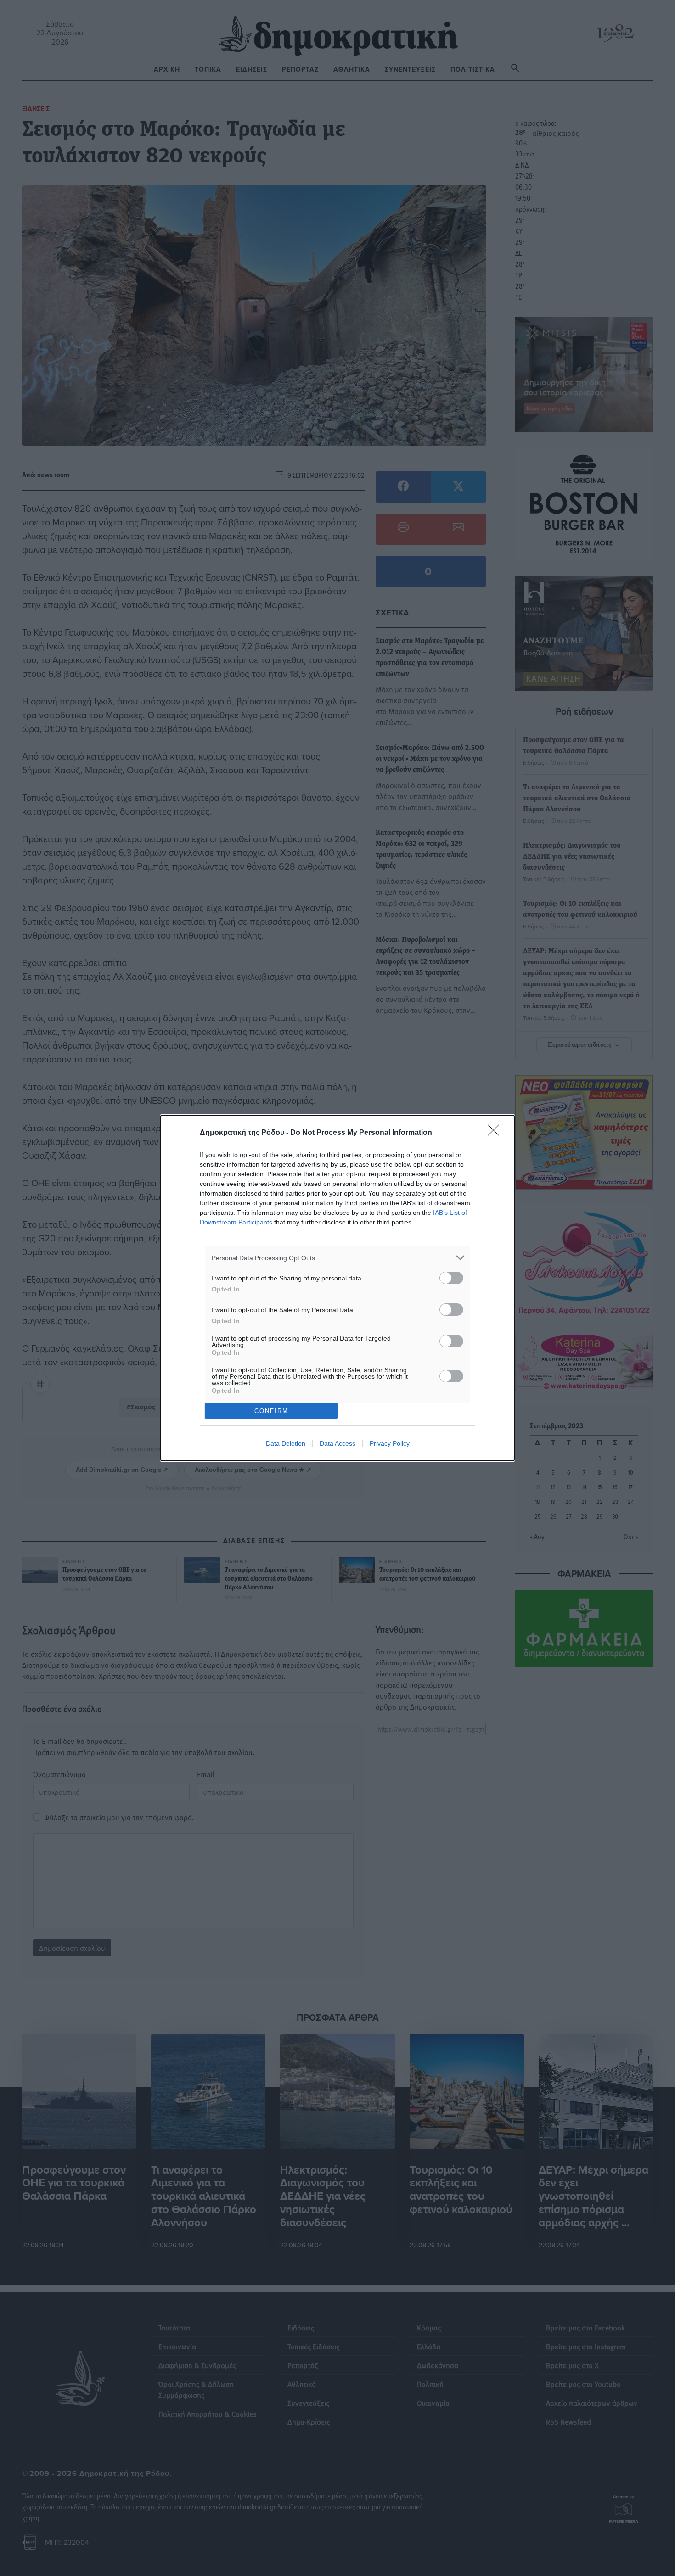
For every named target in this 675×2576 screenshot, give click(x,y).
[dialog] (337, 1288)
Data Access (337, 1443)
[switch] (451, 1278)
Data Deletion (286, 1443)
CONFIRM (271, 1411)
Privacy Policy (390, 1443)
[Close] (496, 1133)
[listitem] (337, 1258)
